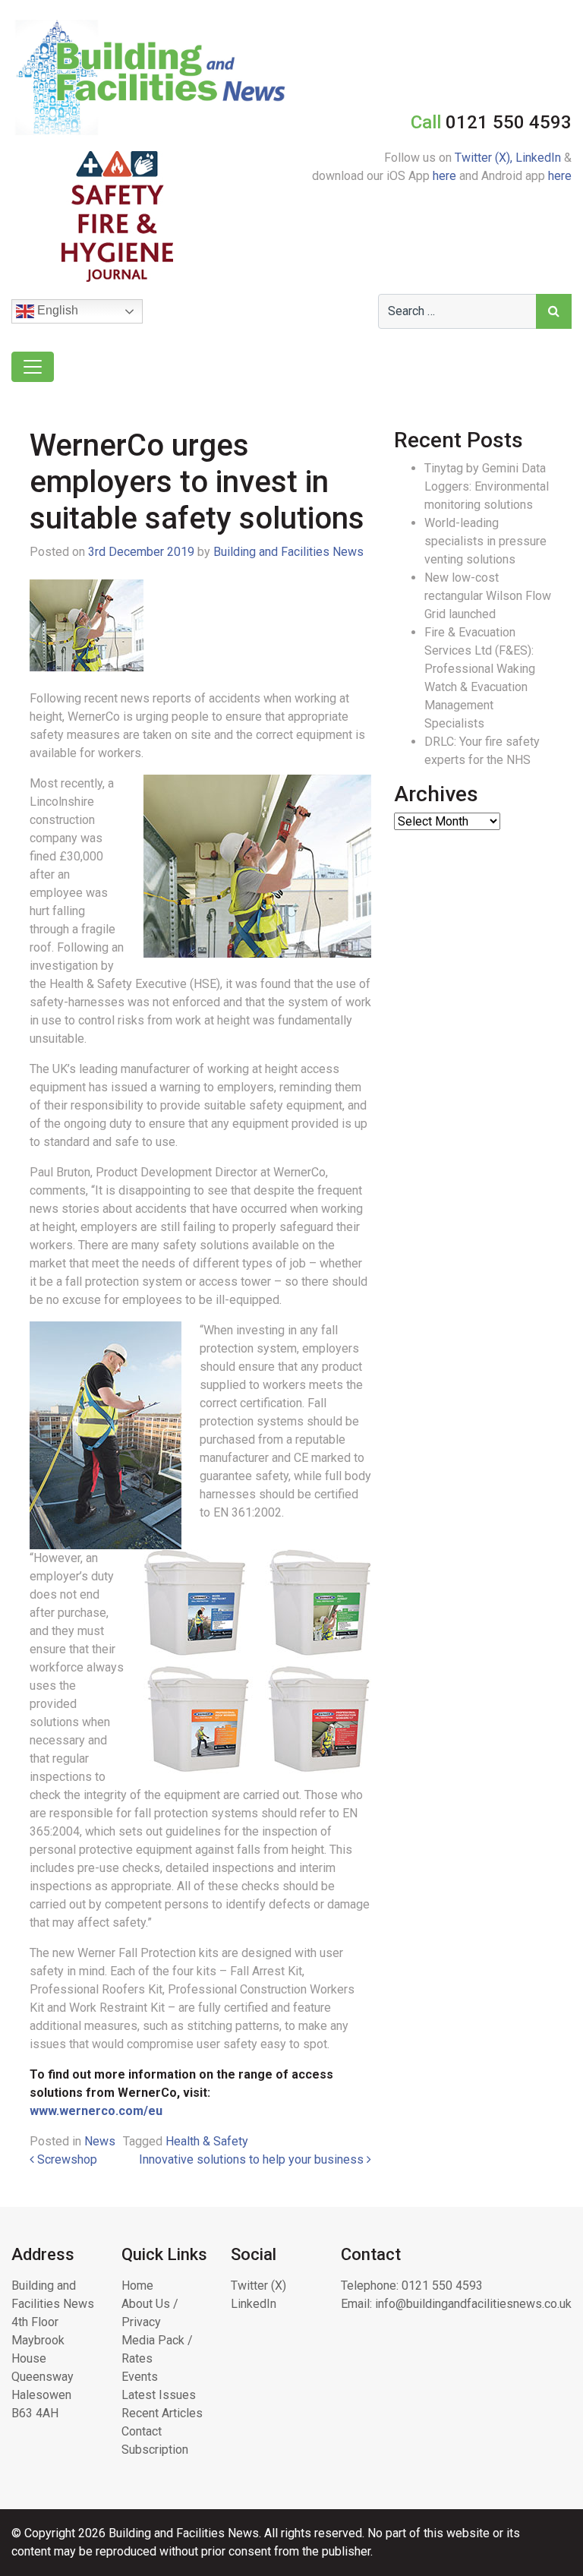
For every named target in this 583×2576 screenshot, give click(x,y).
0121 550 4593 (442, 2286)
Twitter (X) (258, 2286)
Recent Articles (162, 2413)
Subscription (155, 2450)
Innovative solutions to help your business (253, 2159)
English (56, 310)
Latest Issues (159, 2395)
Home (137, 2286)
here (444, 176)
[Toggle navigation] (33, 367)
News (100, 2141)
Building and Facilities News (288, 552)
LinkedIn (538, 158)
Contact (142, 2431)
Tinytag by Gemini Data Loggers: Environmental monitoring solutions (487, 486)
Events (140, 2377)
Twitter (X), (485, 158)
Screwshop (66, 2159)
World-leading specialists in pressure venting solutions (485, 541)
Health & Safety (207, 2141)
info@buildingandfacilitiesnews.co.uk (473, 2304)
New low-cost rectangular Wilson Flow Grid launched (488, 596)
